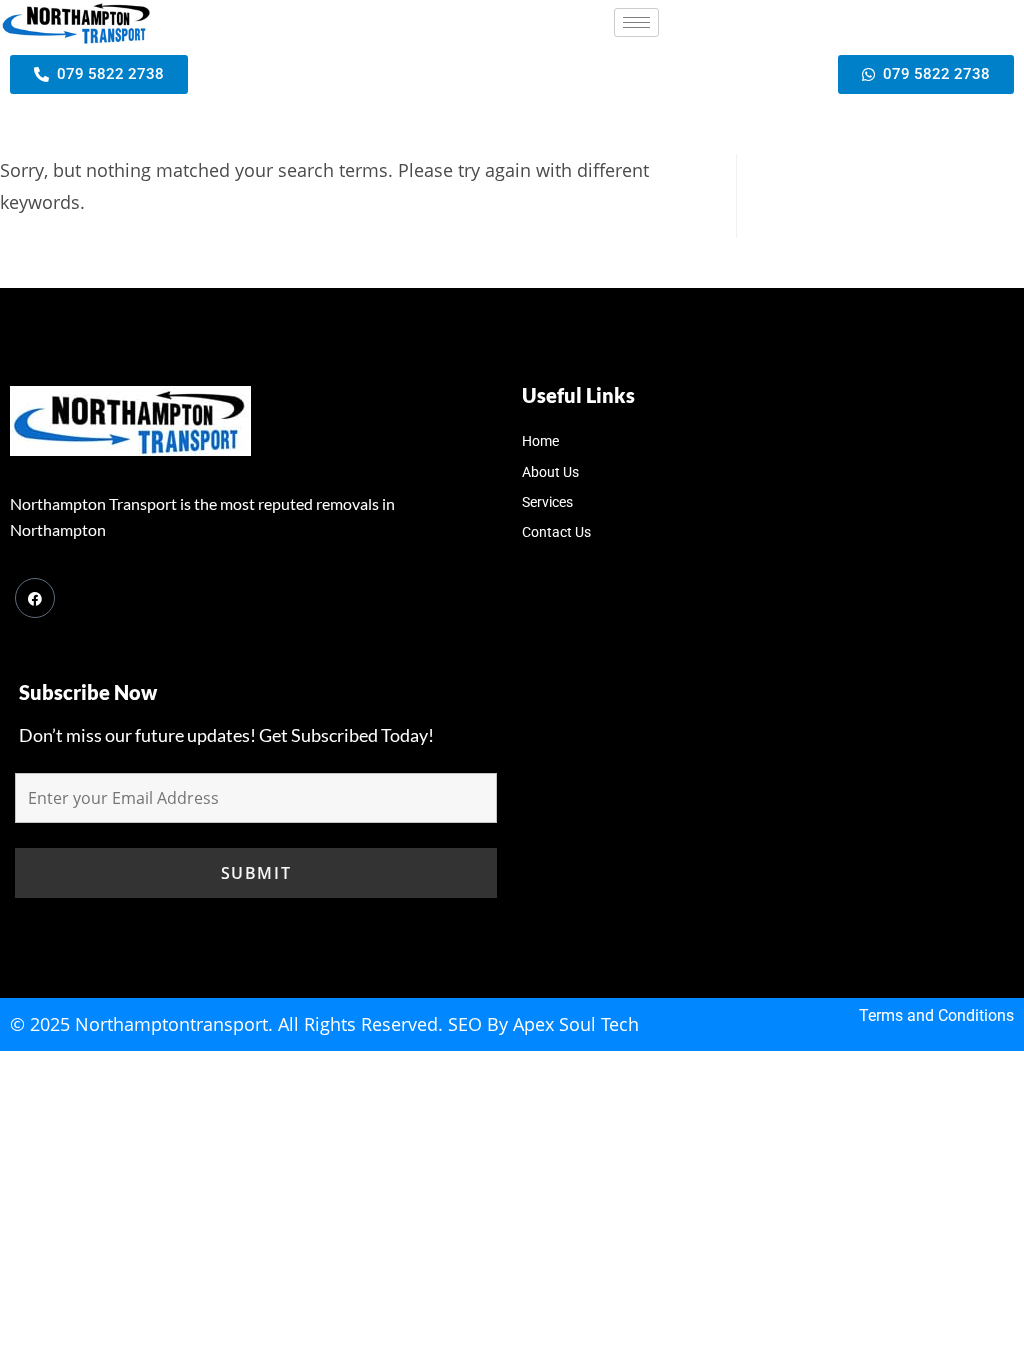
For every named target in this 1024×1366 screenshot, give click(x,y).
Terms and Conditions (936, 1015)
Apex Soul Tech (576, 1024)
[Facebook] (35, 598)
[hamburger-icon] (636, 22)
